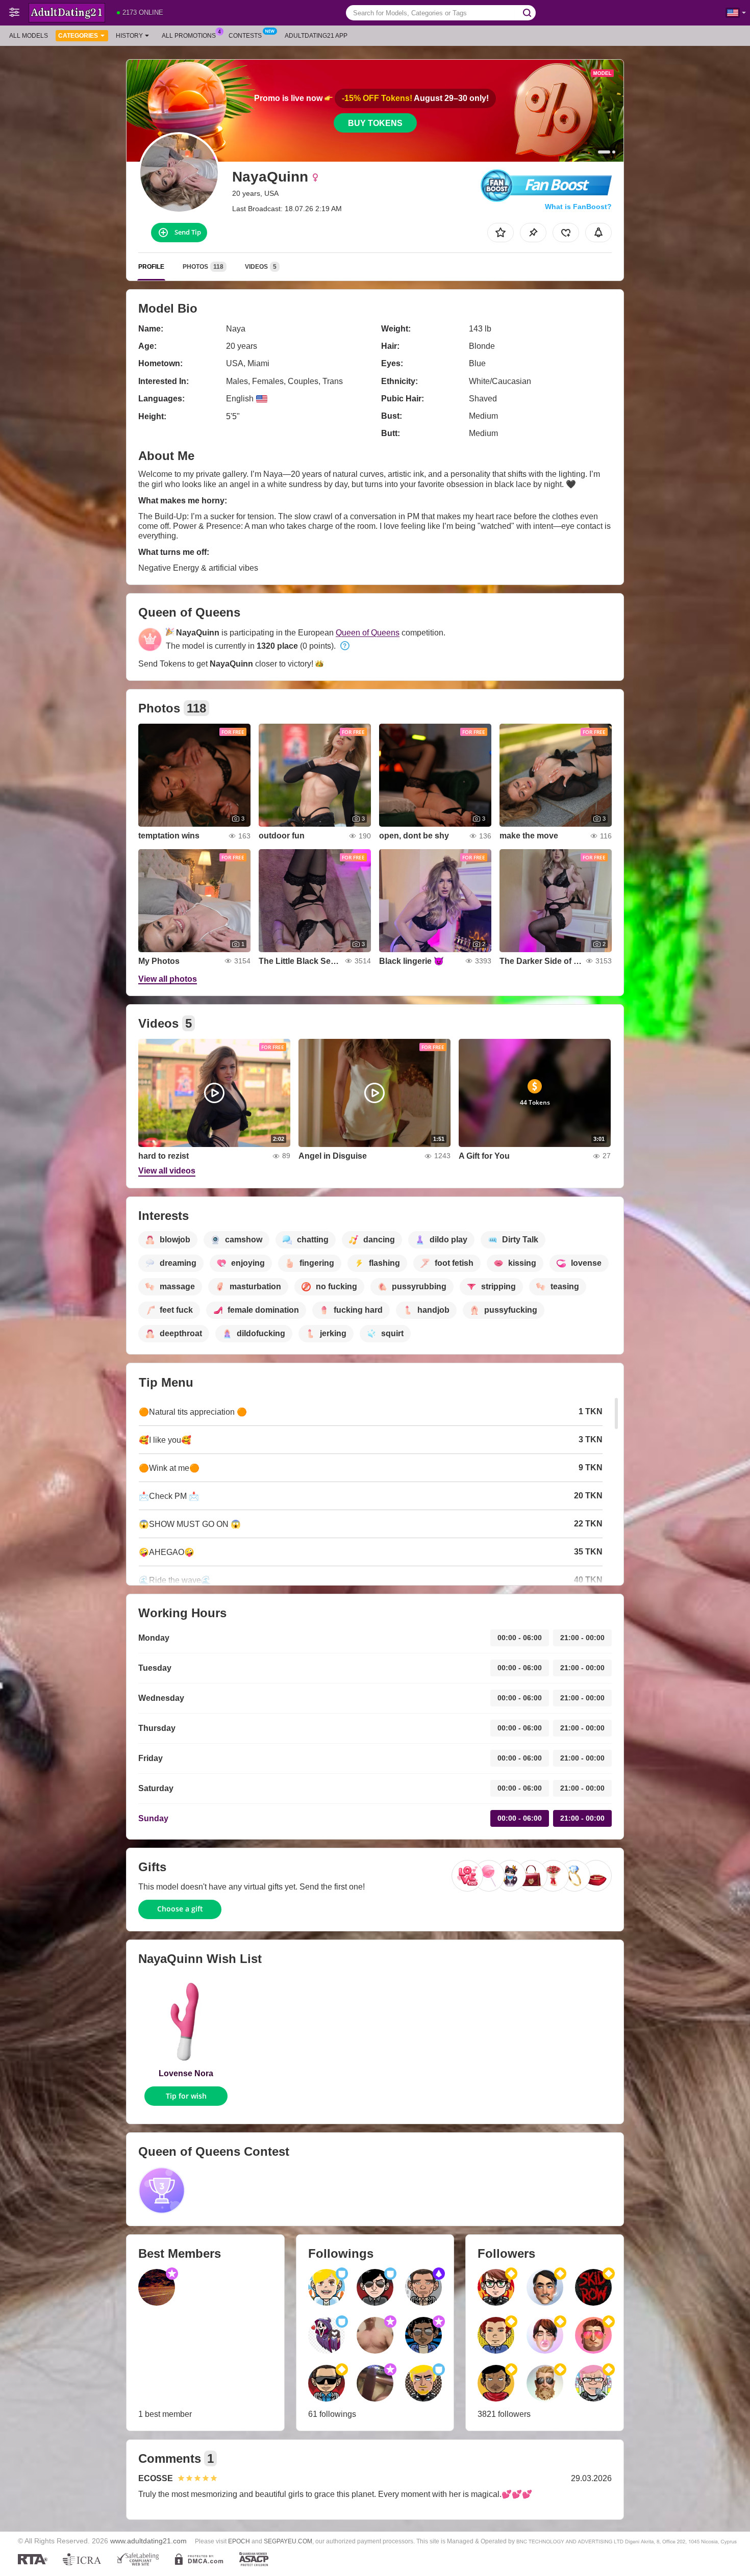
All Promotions (189, 36)
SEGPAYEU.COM (288, 2541)
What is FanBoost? (578, 207)
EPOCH (239, 2541)
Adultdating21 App (316, 36)
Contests (245, 36)
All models (29, 36)
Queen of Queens (368, 633)
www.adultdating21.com (148, 2541)
